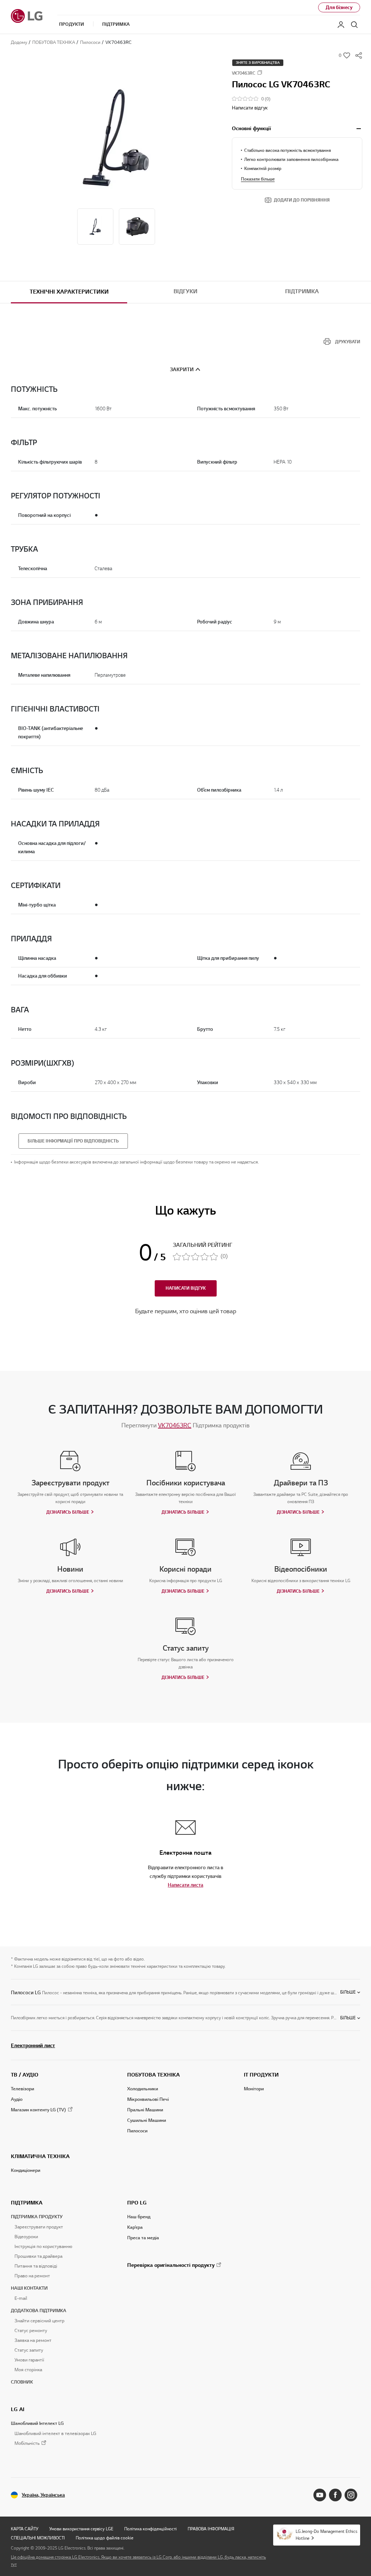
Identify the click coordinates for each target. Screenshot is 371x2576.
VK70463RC (175, 1425)
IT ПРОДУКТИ (261, 2075)
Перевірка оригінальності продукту (171, 2265)
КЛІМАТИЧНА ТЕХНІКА (40, 2156)
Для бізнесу (339, 7)
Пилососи (137, 2131)
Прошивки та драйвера (38, 2256)
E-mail (21, 2298)
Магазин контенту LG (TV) (38, 2110)
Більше (348, 1992)
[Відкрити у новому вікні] (320, 2495)
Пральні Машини (145, 2110)
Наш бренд (139, 2217)
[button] (116, 134)
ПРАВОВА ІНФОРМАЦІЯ (211, 2529)
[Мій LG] (341, 25)
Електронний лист (33, 2045)
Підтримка (302, 291)
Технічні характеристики (69, 292)
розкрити (359, 129)
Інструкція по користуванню (43, 2247)
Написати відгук (250, 108)
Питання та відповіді (36, 2266)
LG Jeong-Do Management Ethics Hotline (326, 2535)
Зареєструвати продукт (39, 2227)
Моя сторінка (28, 2370)
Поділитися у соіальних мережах (359, 55)
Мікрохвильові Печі (148, 2099)
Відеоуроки (26, 2237)
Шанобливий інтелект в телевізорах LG (55, 2434)
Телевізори (22, 2089)
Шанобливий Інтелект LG (37, 2423)
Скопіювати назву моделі (260, 72)
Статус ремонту (31, 2331)
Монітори (254, 2089)
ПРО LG (137, 2203)
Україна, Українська (43, 2495)
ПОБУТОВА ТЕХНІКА (153, 2075)
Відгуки (185, 291)
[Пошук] (354, 25)
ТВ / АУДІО (25, 2075)
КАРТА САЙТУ (25, 2529)
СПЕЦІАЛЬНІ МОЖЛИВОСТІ (38, 2538)
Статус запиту (29, 2350)
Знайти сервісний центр (39, 2321)
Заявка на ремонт (33, 2340)
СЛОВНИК (22, 2382)
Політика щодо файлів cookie (105, 2538)
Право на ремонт (32, 2276)
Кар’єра (135, 2227)
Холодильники (143, 2089)
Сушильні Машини (147, 2120)
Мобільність (27, 2444)
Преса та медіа (143, 2238)
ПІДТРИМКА (27, 2203)
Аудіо (17, 2099)
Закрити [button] (182, 370)
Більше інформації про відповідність (73, 1141)
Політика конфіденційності (151, 2529)
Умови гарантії (29, 2360)
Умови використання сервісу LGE (81, 2529)
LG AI (18, 2409)
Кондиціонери (26, 2170)
